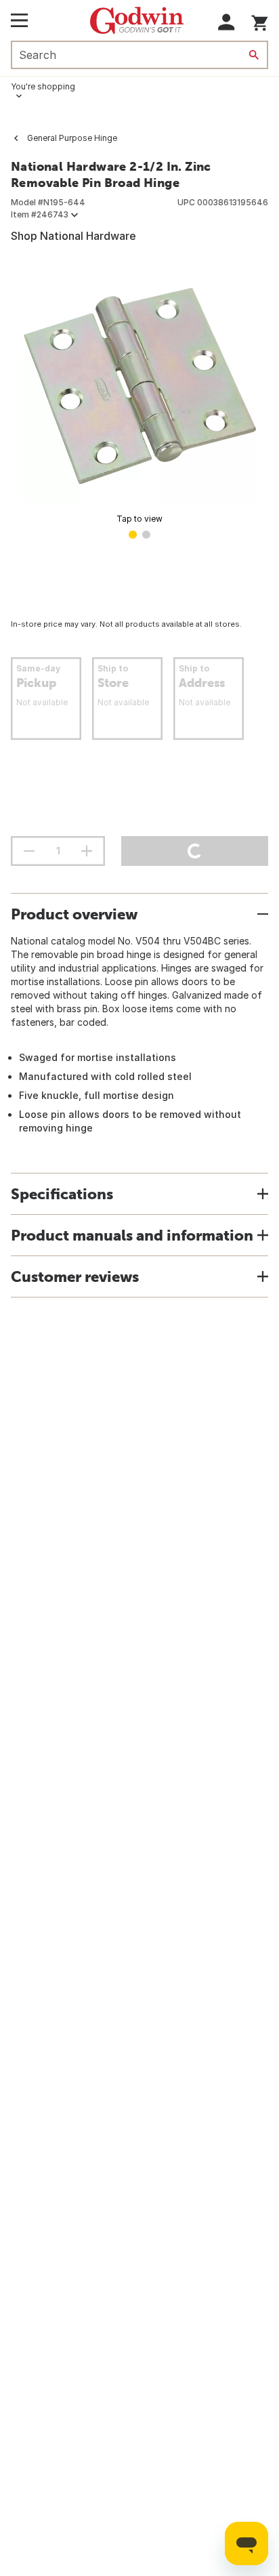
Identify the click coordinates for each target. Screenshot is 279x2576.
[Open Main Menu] (19, 20)
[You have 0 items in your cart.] (260, 21)
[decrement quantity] (29, 851)
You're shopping (43, 86)
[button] (227, 22)
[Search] (254, 55)
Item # (40, 214)
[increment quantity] (87, 851)
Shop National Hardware (73, 236)
